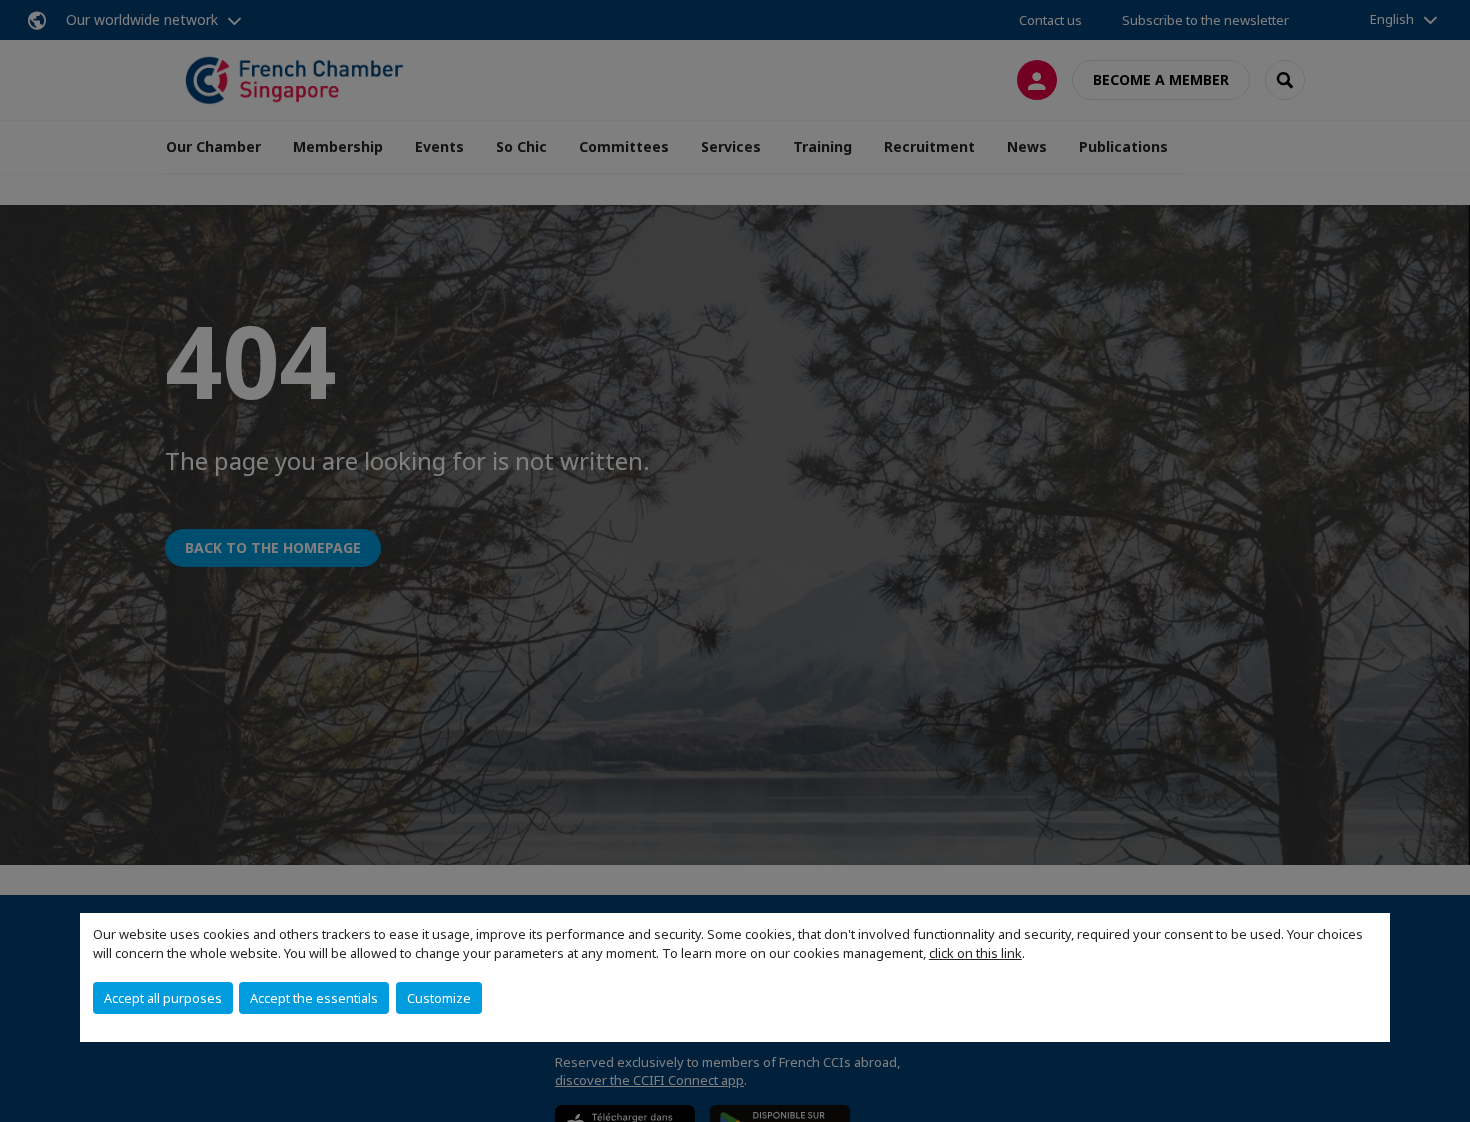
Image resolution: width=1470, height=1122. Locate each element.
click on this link (975, 953)
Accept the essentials (314, 998)
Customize (439, 998)
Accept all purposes (163, 998)
